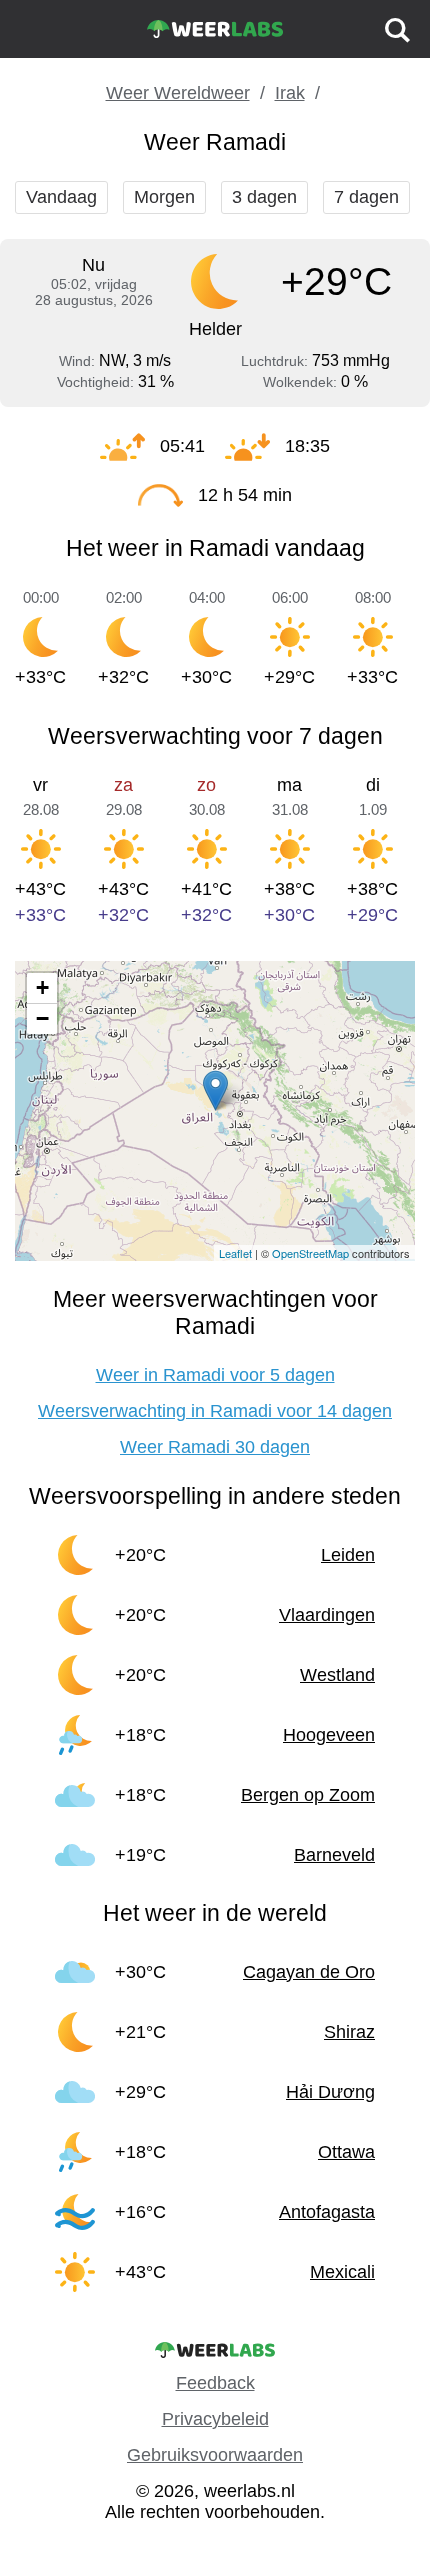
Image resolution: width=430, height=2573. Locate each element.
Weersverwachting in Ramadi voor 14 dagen (215, 1411)
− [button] (42, 1018)
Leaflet (235, 1253)
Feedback (215, 2383)
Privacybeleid (215, 2419)
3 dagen (264, 197)
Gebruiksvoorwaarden (215, 2455)
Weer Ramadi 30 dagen (215, 1447)
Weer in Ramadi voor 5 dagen (215, 1375)
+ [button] (42, 987)
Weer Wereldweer (178, 93)
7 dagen (366, 197)
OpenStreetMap (310, 1253)
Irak (290, 93)
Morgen (164, 197)
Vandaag (61, 197)
